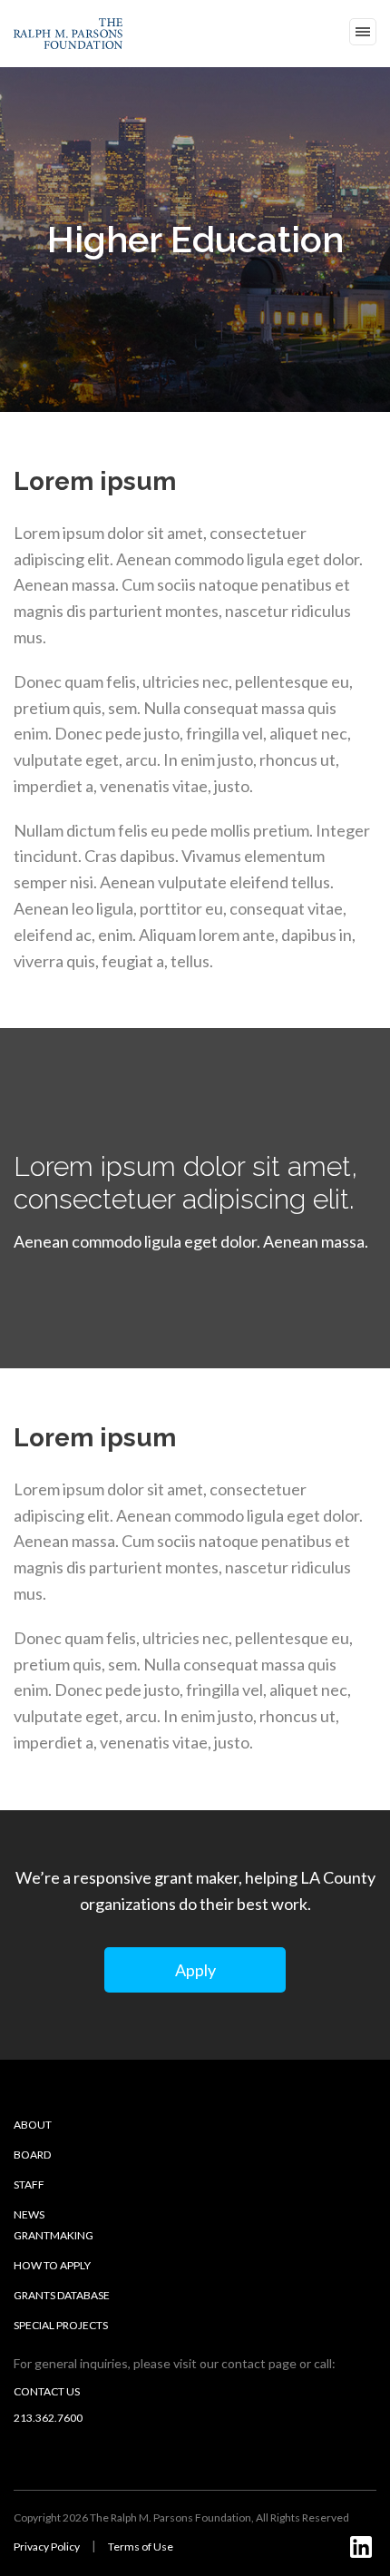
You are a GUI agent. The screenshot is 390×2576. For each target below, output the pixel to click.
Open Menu (363, 32)
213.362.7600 (48, 2418)
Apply (195, 1970)
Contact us (47, 2391)
